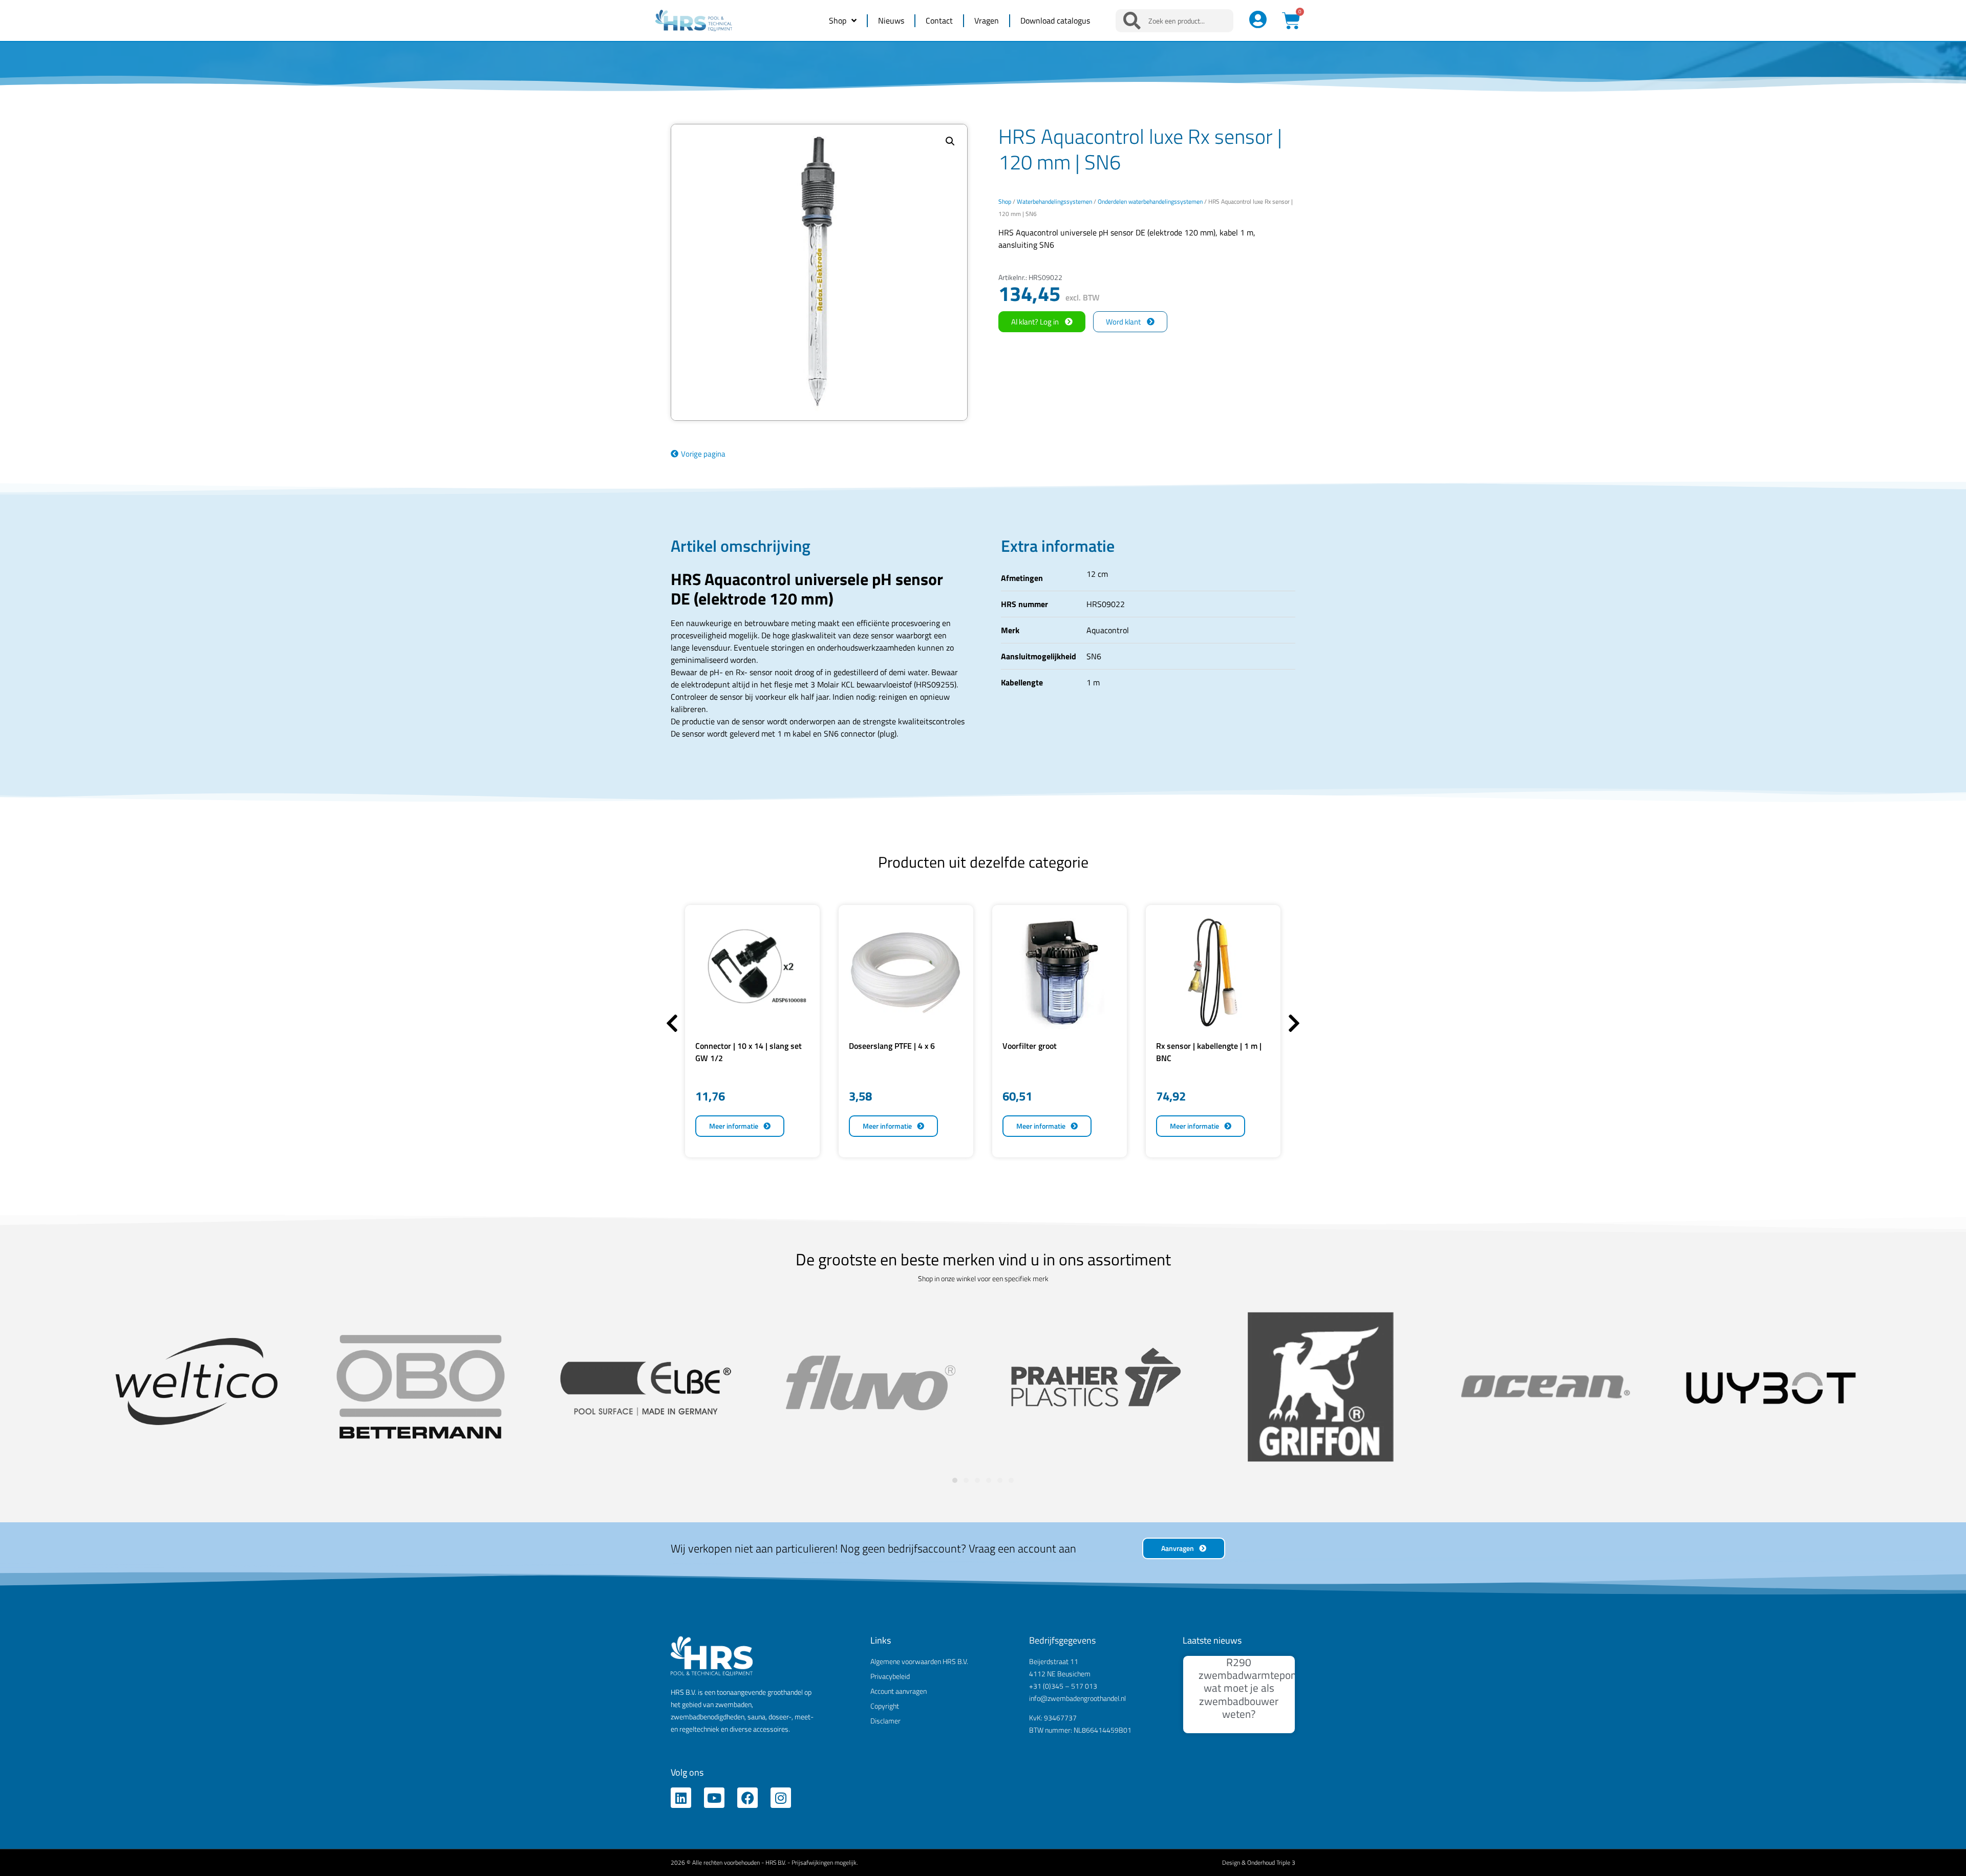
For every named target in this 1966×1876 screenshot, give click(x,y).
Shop (838, 20)
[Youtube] (714, 1798)
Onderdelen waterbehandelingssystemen (1150, 201)
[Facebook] (747, 1798)
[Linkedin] (681, 1798)
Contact (939, 20)
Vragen (987, 20)
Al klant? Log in (1035, 322)
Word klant (1123, 322)
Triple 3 (1286, 1862)
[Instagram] (781, 1798)
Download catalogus (1055, 20)
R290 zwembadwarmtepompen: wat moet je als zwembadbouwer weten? (1259, 1688)
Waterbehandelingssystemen (1054, 201)
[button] (950, 141)
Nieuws (891, 20)
